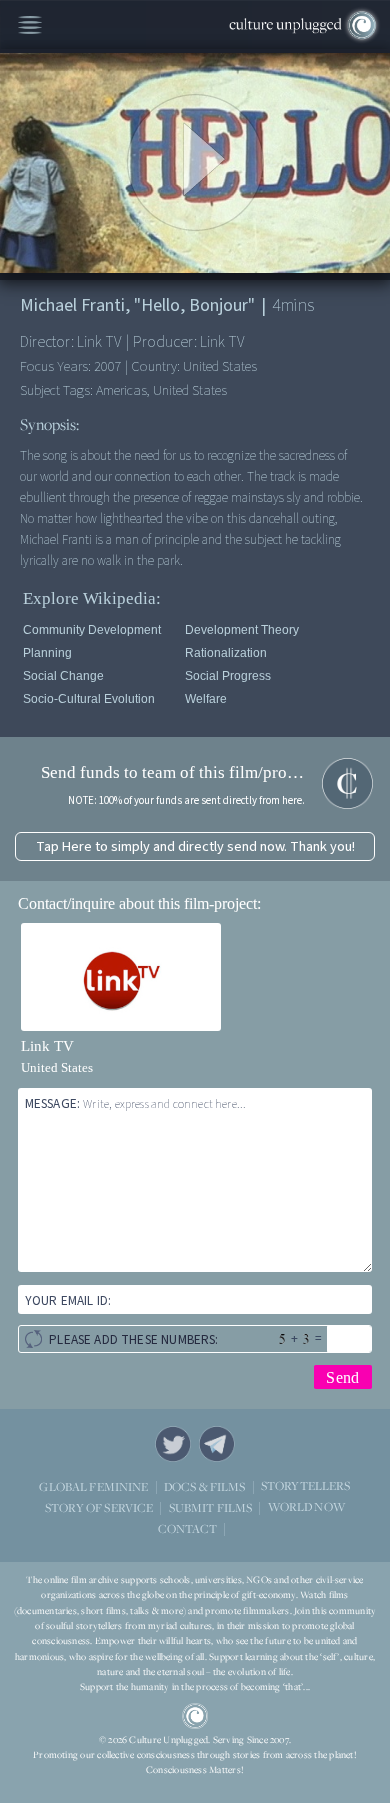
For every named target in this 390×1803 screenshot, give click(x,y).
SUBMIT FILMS (211, 1506)
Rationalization (226, 653)
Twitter (173, 1444)
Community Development (92, 630)
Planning (47, 653)
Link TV (47, 1046)
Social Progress (228, 676)
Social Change (63, 676)
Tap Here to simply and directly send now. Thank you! (195, 846)
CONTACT (187, 1527)
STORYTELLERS (306, 1485)
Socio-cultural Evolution (89, 699)
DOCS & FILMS (205, 1485)
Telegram (217, 1444)
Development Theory (242, 630)
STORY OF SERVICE (99, 1506)
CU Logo (195, 1716)
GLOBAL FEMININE (93, 1485)
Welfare (206, 699)
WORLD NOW (306, 1506)
